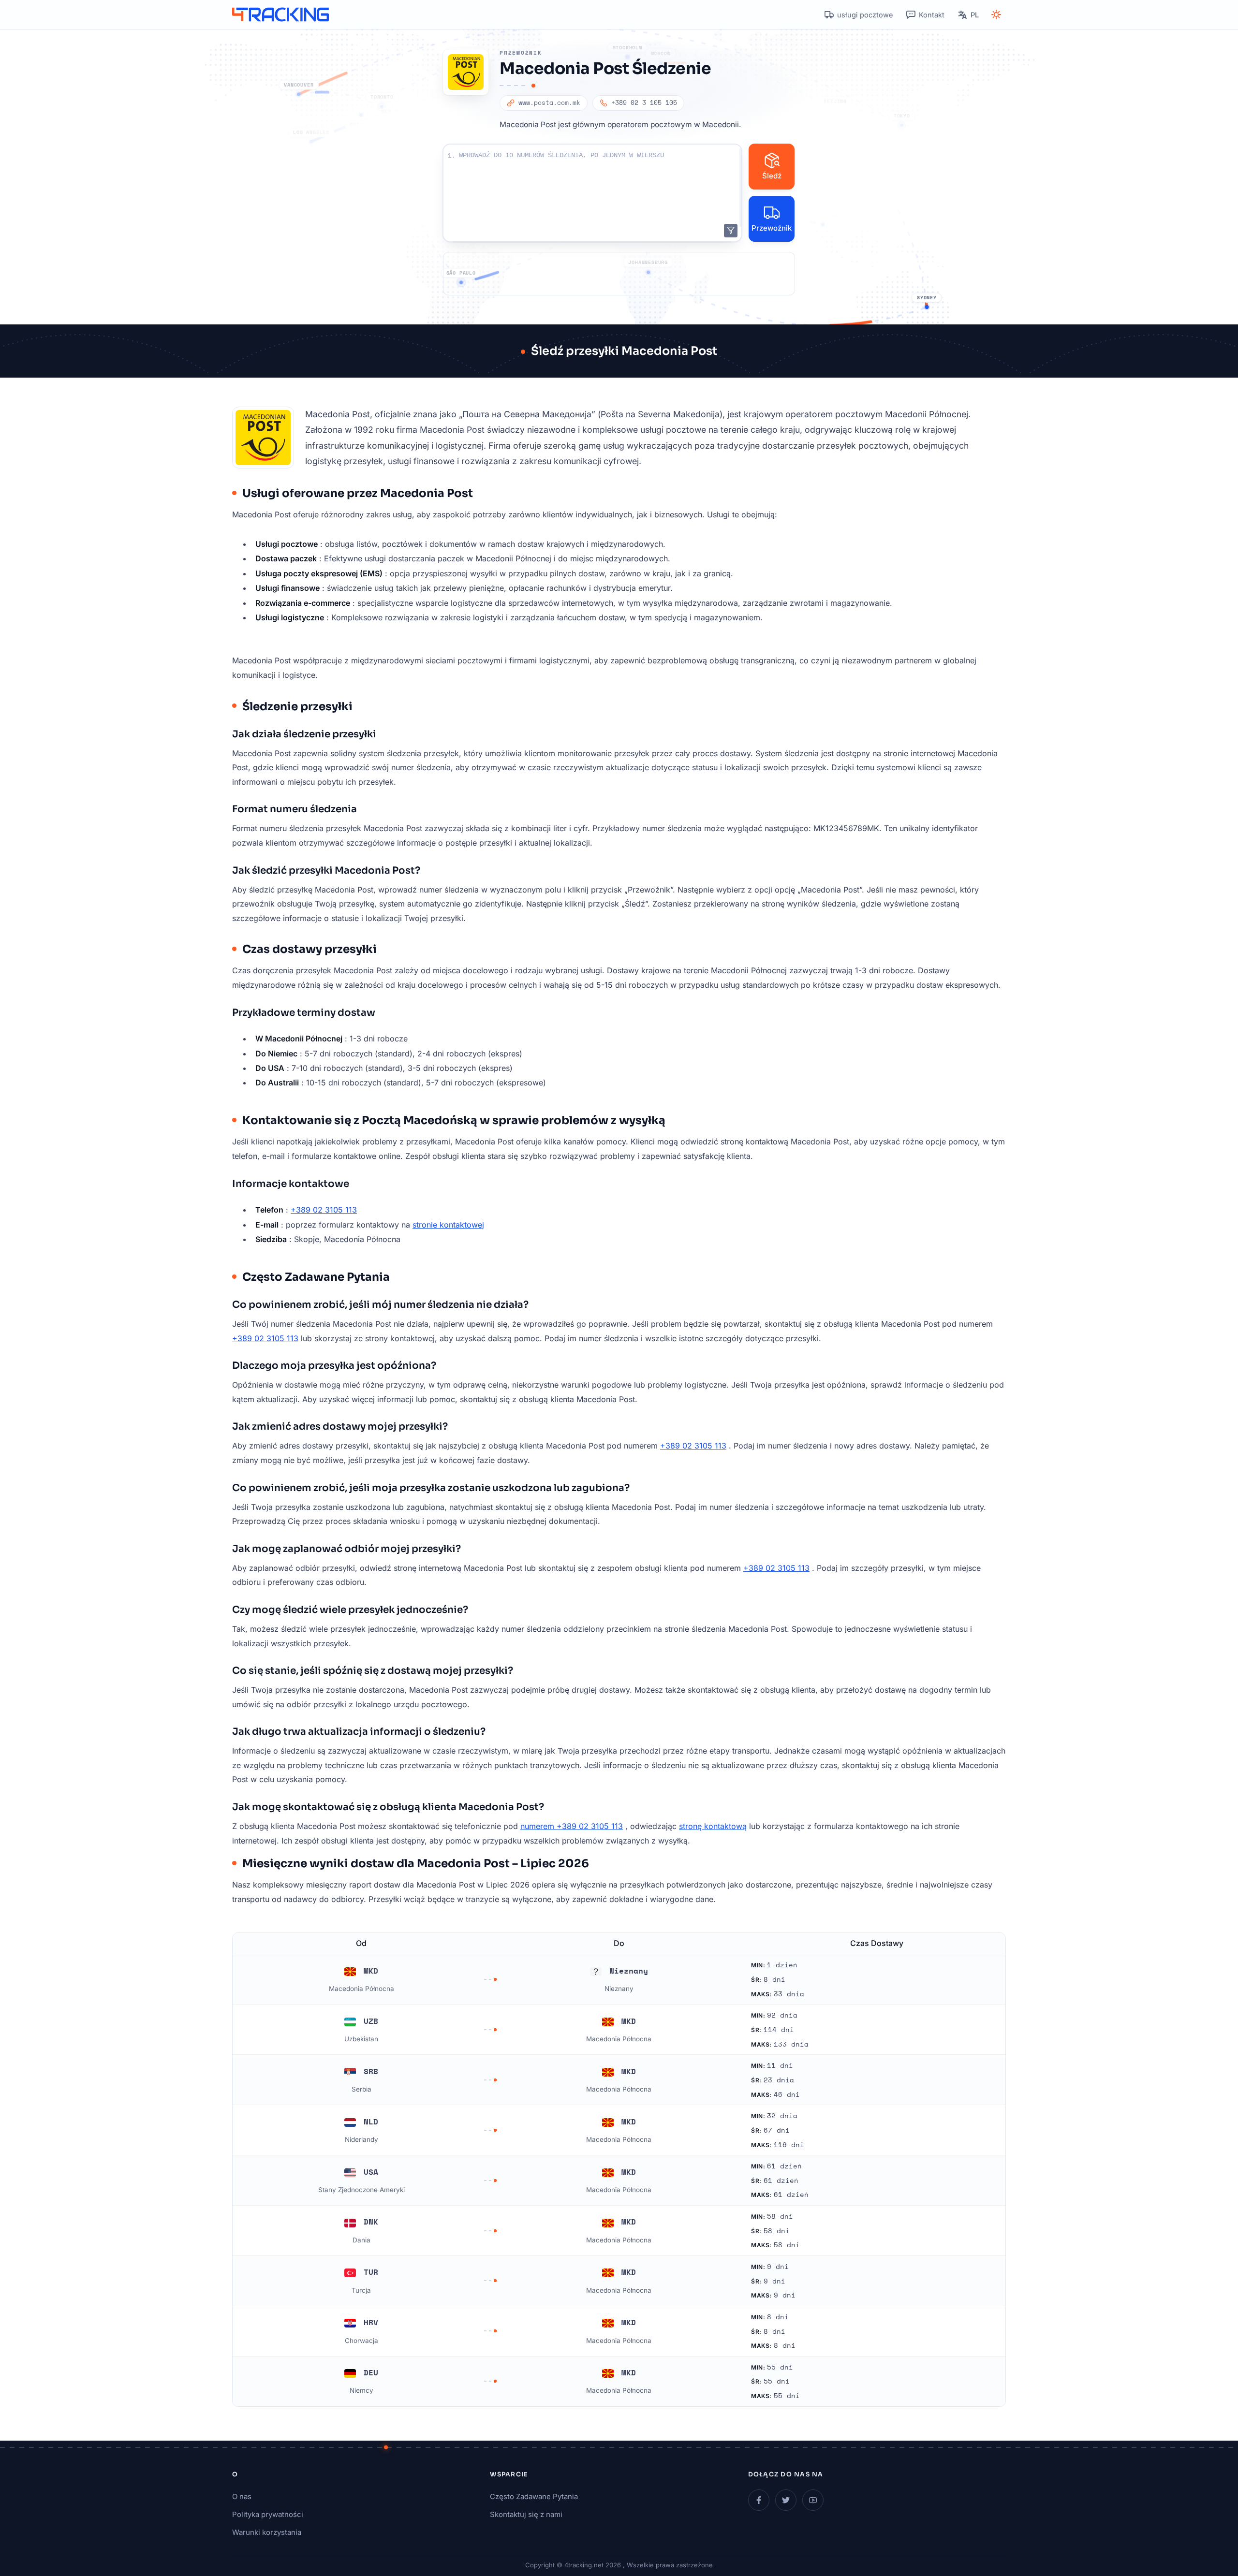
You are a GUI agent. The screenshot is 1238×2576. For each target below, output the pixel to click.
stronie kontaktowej (448, 1225)
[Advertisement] (619, 274)
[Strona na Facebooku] (759, 2500)
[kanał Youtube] (813, 2500)
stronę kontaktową (713, 1826)
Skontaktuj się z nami (526, 2514)
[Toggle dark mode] (996, 15)
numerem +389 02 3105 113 (572, 1826)
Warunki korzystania (267, 2532)
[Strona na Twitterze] (786, 2500)
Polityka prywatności (268, 2514)
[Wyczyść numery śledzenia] (731, 231)
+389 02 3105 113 (324, 1210)
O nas (242, 2496)
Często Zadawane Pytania (534, 2496)
